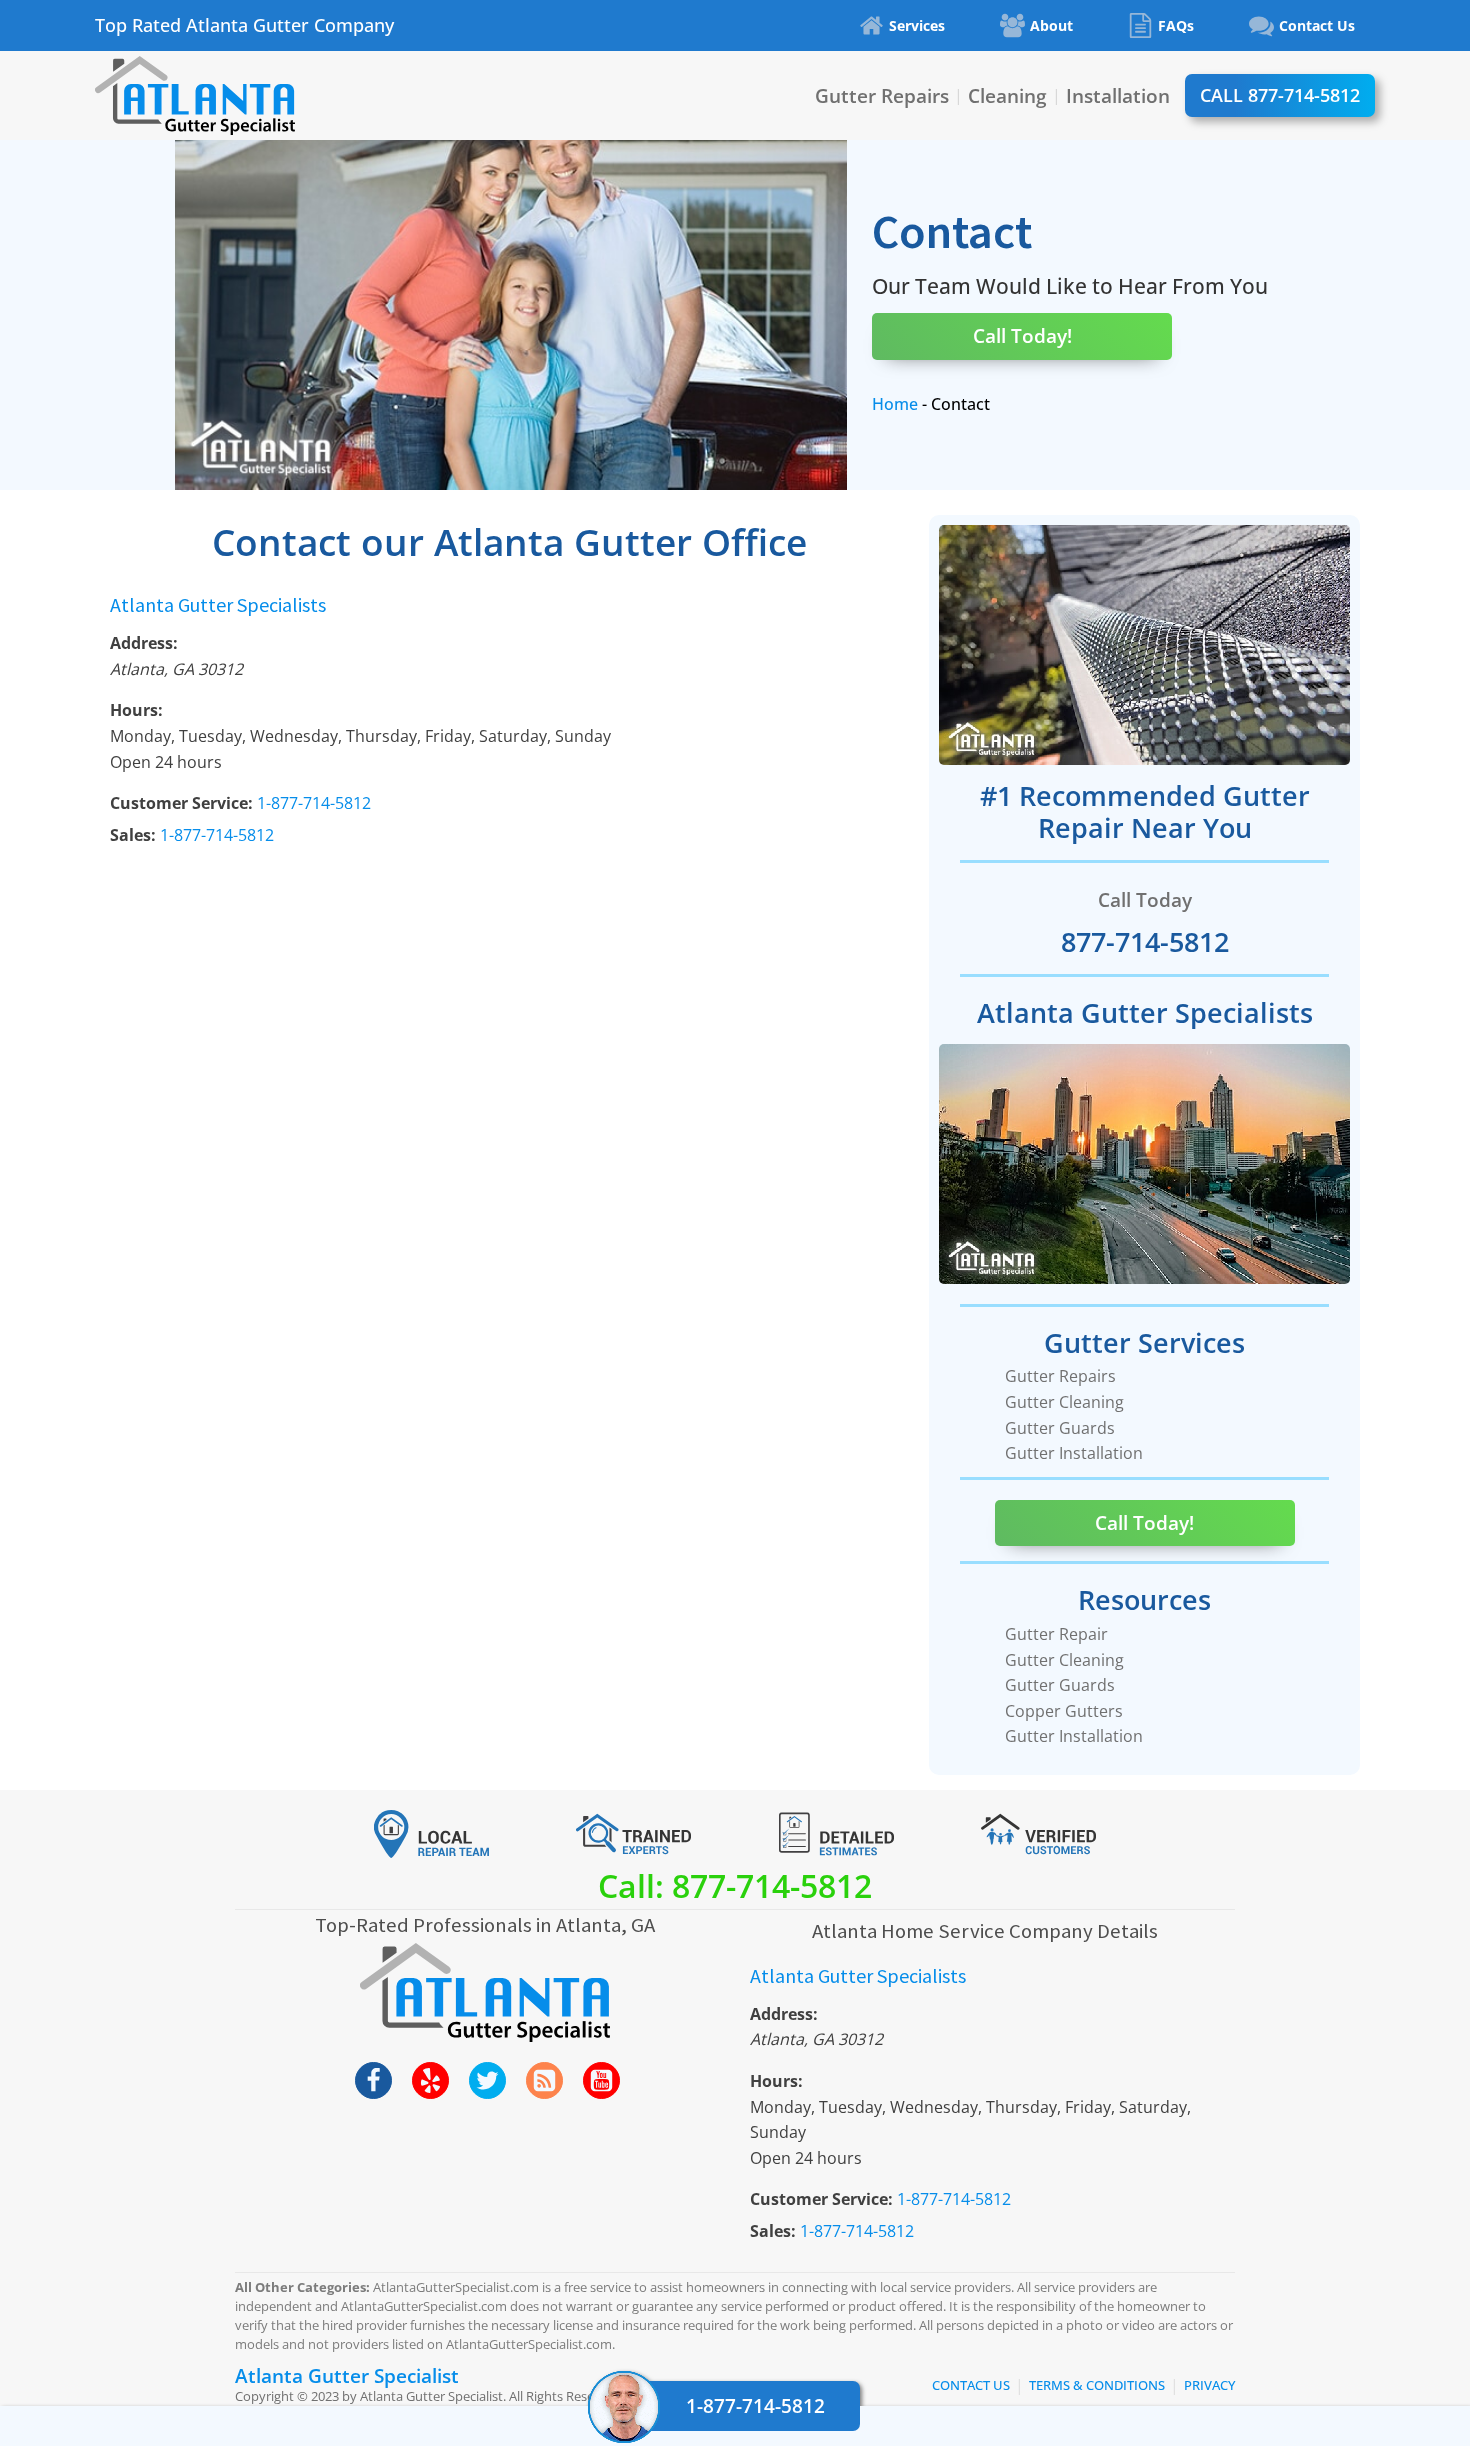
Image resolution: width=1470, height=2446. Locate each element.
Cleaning (1007, 95)
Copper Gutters (1064, 1711)
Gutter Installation (1074, 1453)
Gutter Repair (1056, 1634)
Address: (144, 643)
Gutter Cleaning (1064, 1402)
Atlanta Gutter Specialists (218, 604)
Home (895, 404)
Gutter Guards (1060, 1428)
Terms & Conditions (1097, 2385)
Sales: (133, 835)
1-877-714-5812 (755, 2405)
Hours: (136, 710)
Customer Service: (181, 803)
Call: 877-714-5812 (735, 1885)
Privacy (1209, 2385)
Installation (1118, 95)
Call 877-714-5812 (1280, 95)
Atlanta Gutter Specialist (347, 2375)
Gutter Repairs (882, 95)
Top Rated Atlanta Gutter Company (244, 26)
